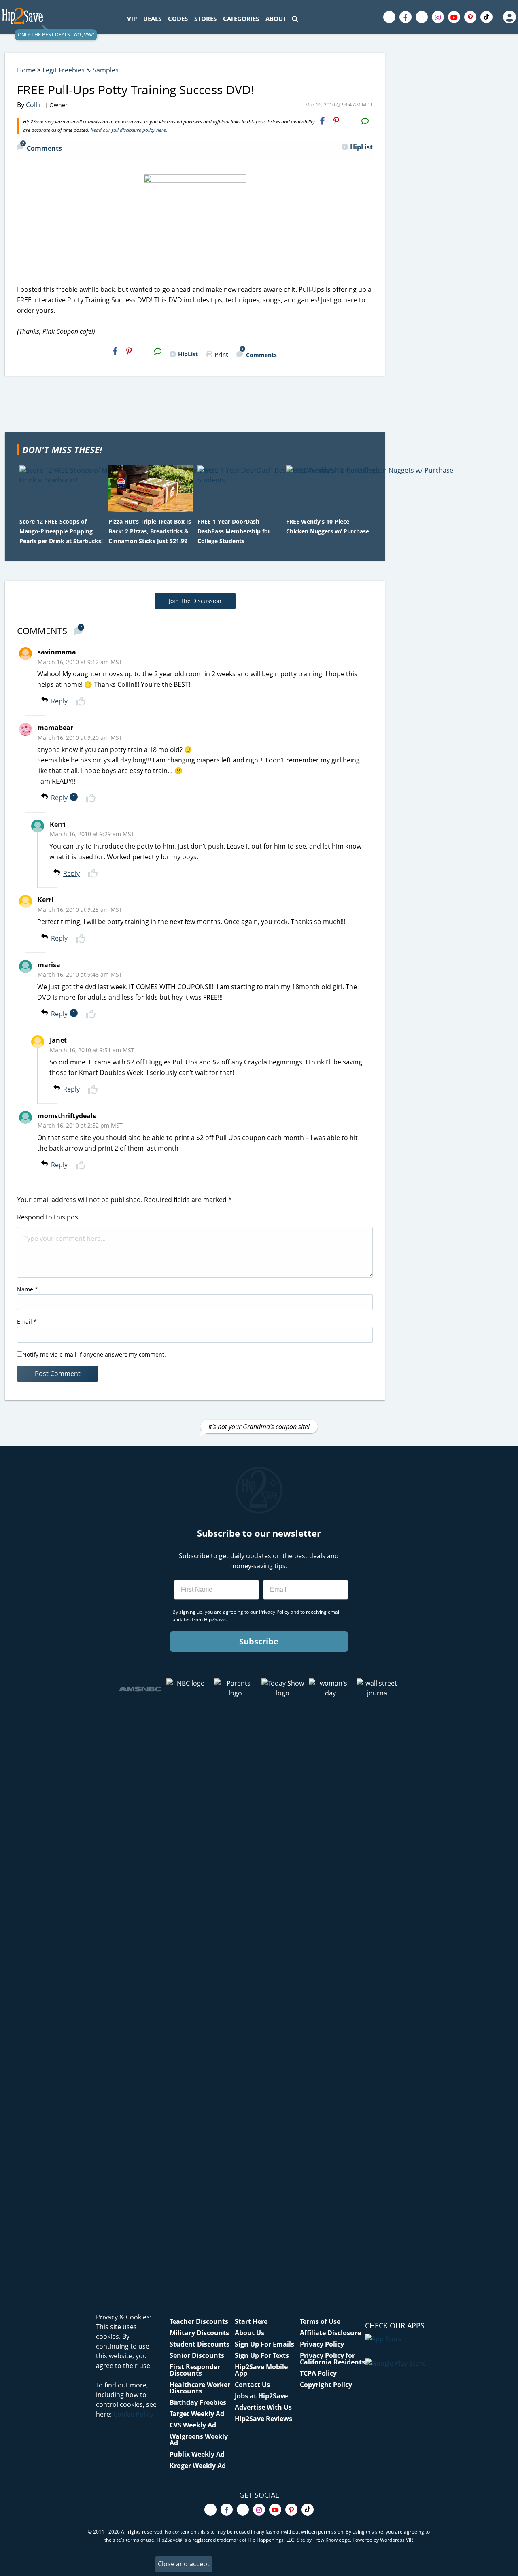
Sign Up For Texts (262, 2355)
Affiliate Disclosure (330, 2333)
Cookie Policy (133, 2414)
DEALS (152, 19)
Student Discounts (200, 2344)
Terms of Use (320, 2321)
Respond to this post (49, 1217)
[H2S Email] (350, 121)
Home (26, 70)
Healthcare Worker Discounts (200, 2388)
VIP (132, 19)
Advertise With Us (263, 2407)
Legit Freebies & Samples (81, 70)
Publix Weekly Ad (197, 2454)
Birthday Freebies (198, 2402)
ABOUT (276, 19)
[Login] (509, 17)
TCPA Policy (318, 2373)
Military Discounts (199, 2333)
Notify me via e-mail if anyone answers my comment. (94, 1354)
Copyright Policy (326, 2385)
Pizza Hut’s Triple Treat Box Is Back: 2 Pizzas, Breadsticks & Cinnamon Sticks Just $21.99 (150, 531)
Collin (34, 105)
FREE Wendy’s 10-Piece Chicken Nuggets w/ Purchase (328, 526)
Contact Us (252, 2385)
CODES (178, 19)
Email (27, 1322)
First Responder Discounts (195, 2370)
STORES (205, 19)
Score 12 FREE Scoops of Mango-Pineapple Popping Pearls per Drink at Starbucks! (61, 531)
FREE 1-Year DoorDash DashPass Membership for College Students (234, 531)
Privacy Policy (322, 2344)
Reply (59, 701)
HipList (361, 147)
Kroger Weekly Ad (198, 2466)
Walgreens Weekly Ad (199, 2440)
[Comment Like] (82, 701)
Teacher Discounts (199, 2321)
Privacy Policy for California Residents (332, 2359)
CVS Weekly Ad (193, 2425)
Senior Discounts (197, 2355)
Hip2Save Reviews (263, 2419)
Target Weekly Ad (197, 2414)
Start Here (251, 2321)
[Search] (295, 19)
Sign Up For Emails (264, 2344)
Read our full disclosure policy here (128, 130)
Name (28, 1289)
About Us (249, 2333)
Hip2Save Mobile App (261, 2370)
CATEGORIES (241, 19)
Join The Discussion (195, 601)
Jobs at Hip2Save (261, 2396)
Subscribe (259, 1641)
